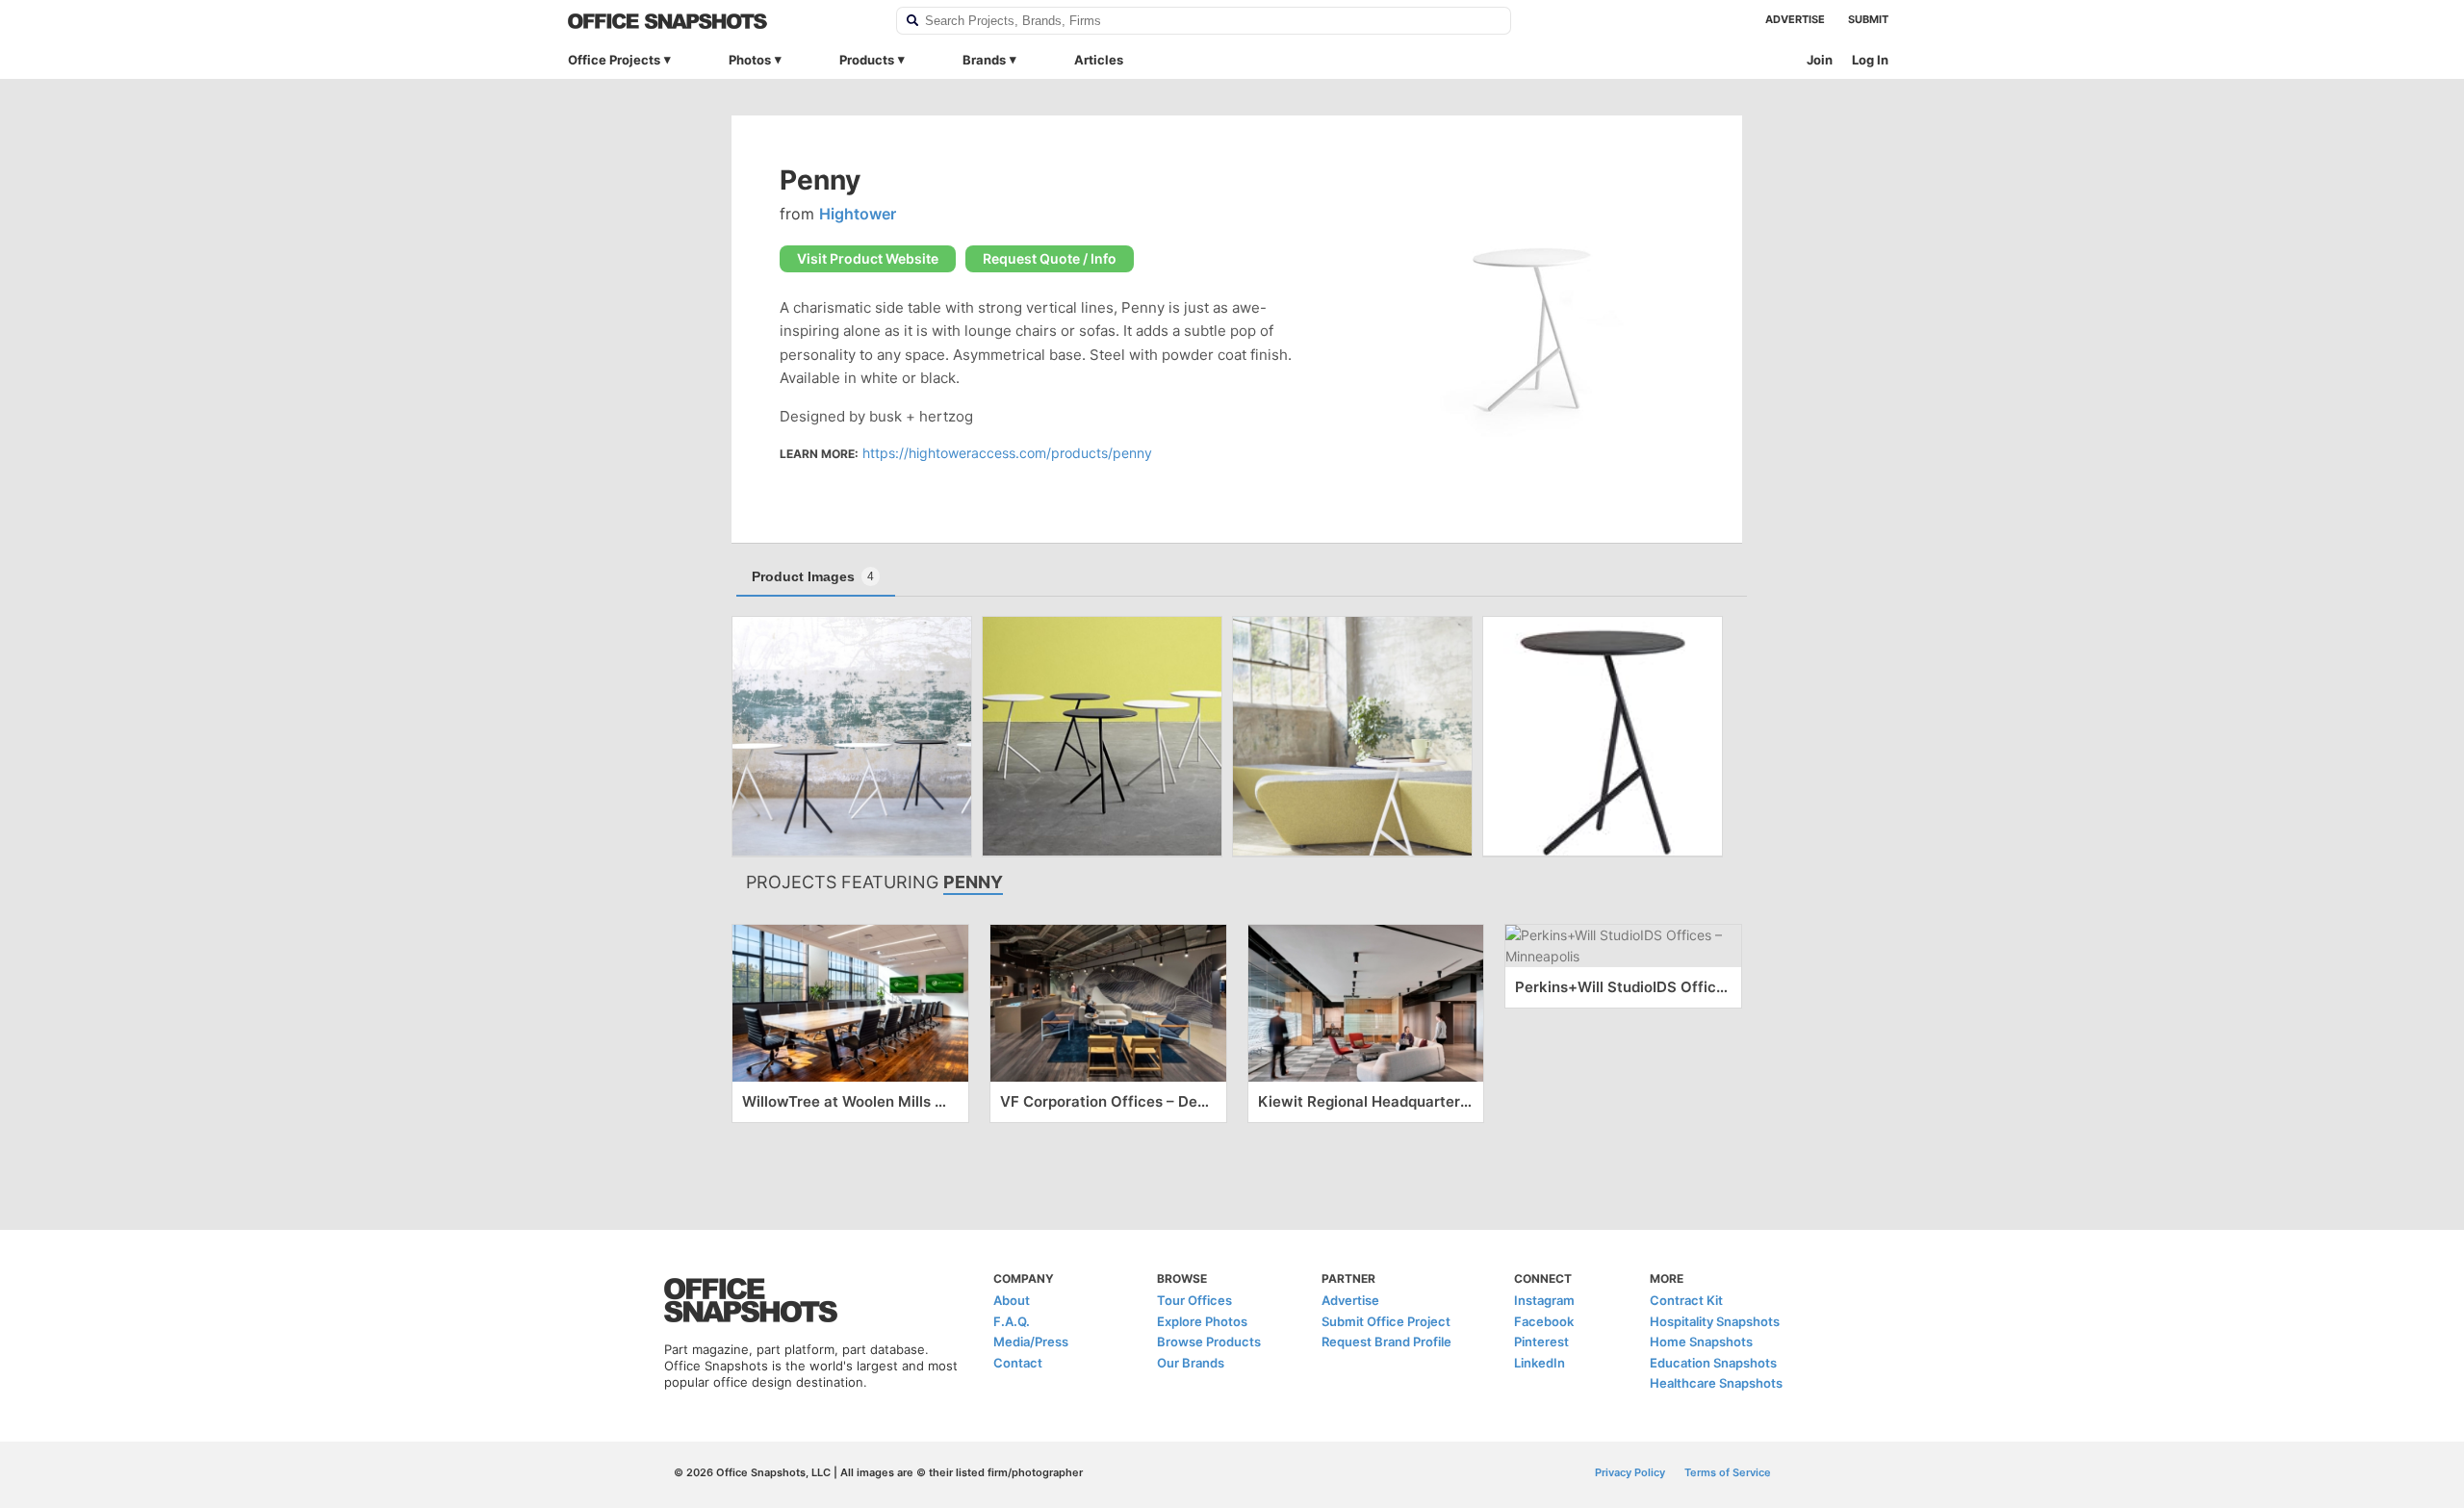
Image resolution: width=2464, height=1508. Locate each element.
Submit (1868, 19)
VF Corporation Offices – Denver (1108, 1101)
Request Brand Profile (1386, 1342)
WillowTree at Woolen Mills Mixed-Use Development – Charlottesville (850, 1101)
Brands (984, 60)
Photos (750, 60)
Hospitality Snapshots (1715, 1321)
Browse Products (1209, 1342)
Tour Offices (1194, 1300)
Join (1820, 60)
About (1012, 1300)
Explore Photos (1202, 1321)
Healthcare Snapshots (1716, 1383)
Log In (1870, 60)
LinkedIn (1540, 1363)
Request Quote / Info (1050, 258)
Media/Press (1031, 1342)
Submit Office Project (1386, 1321)
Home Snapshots (1701, 1342)
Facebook (1544, 1321)
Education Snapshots (1713, 1363)
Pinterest (1541, 1342)
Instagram (1544, 1300)
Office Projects (614, 60)
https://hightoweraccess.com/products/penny (1007, 453)
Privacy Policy (1630, 1472)
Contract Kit (1686, 1300)
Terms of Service (1728, 1472)
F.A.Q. (1012, 1321)
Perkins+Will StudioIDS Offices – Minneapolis (1623, 987)
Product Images (813, 576)
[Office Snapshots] (719, 21)
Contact (1018, 1363)
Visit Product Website (868, 258)
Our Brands (1191, 1363)
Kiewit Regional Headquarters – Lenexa (1366, 1101)
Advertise (1795, 19)
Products (867, 60)
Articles (1099, 60)
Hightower (858, 214)
